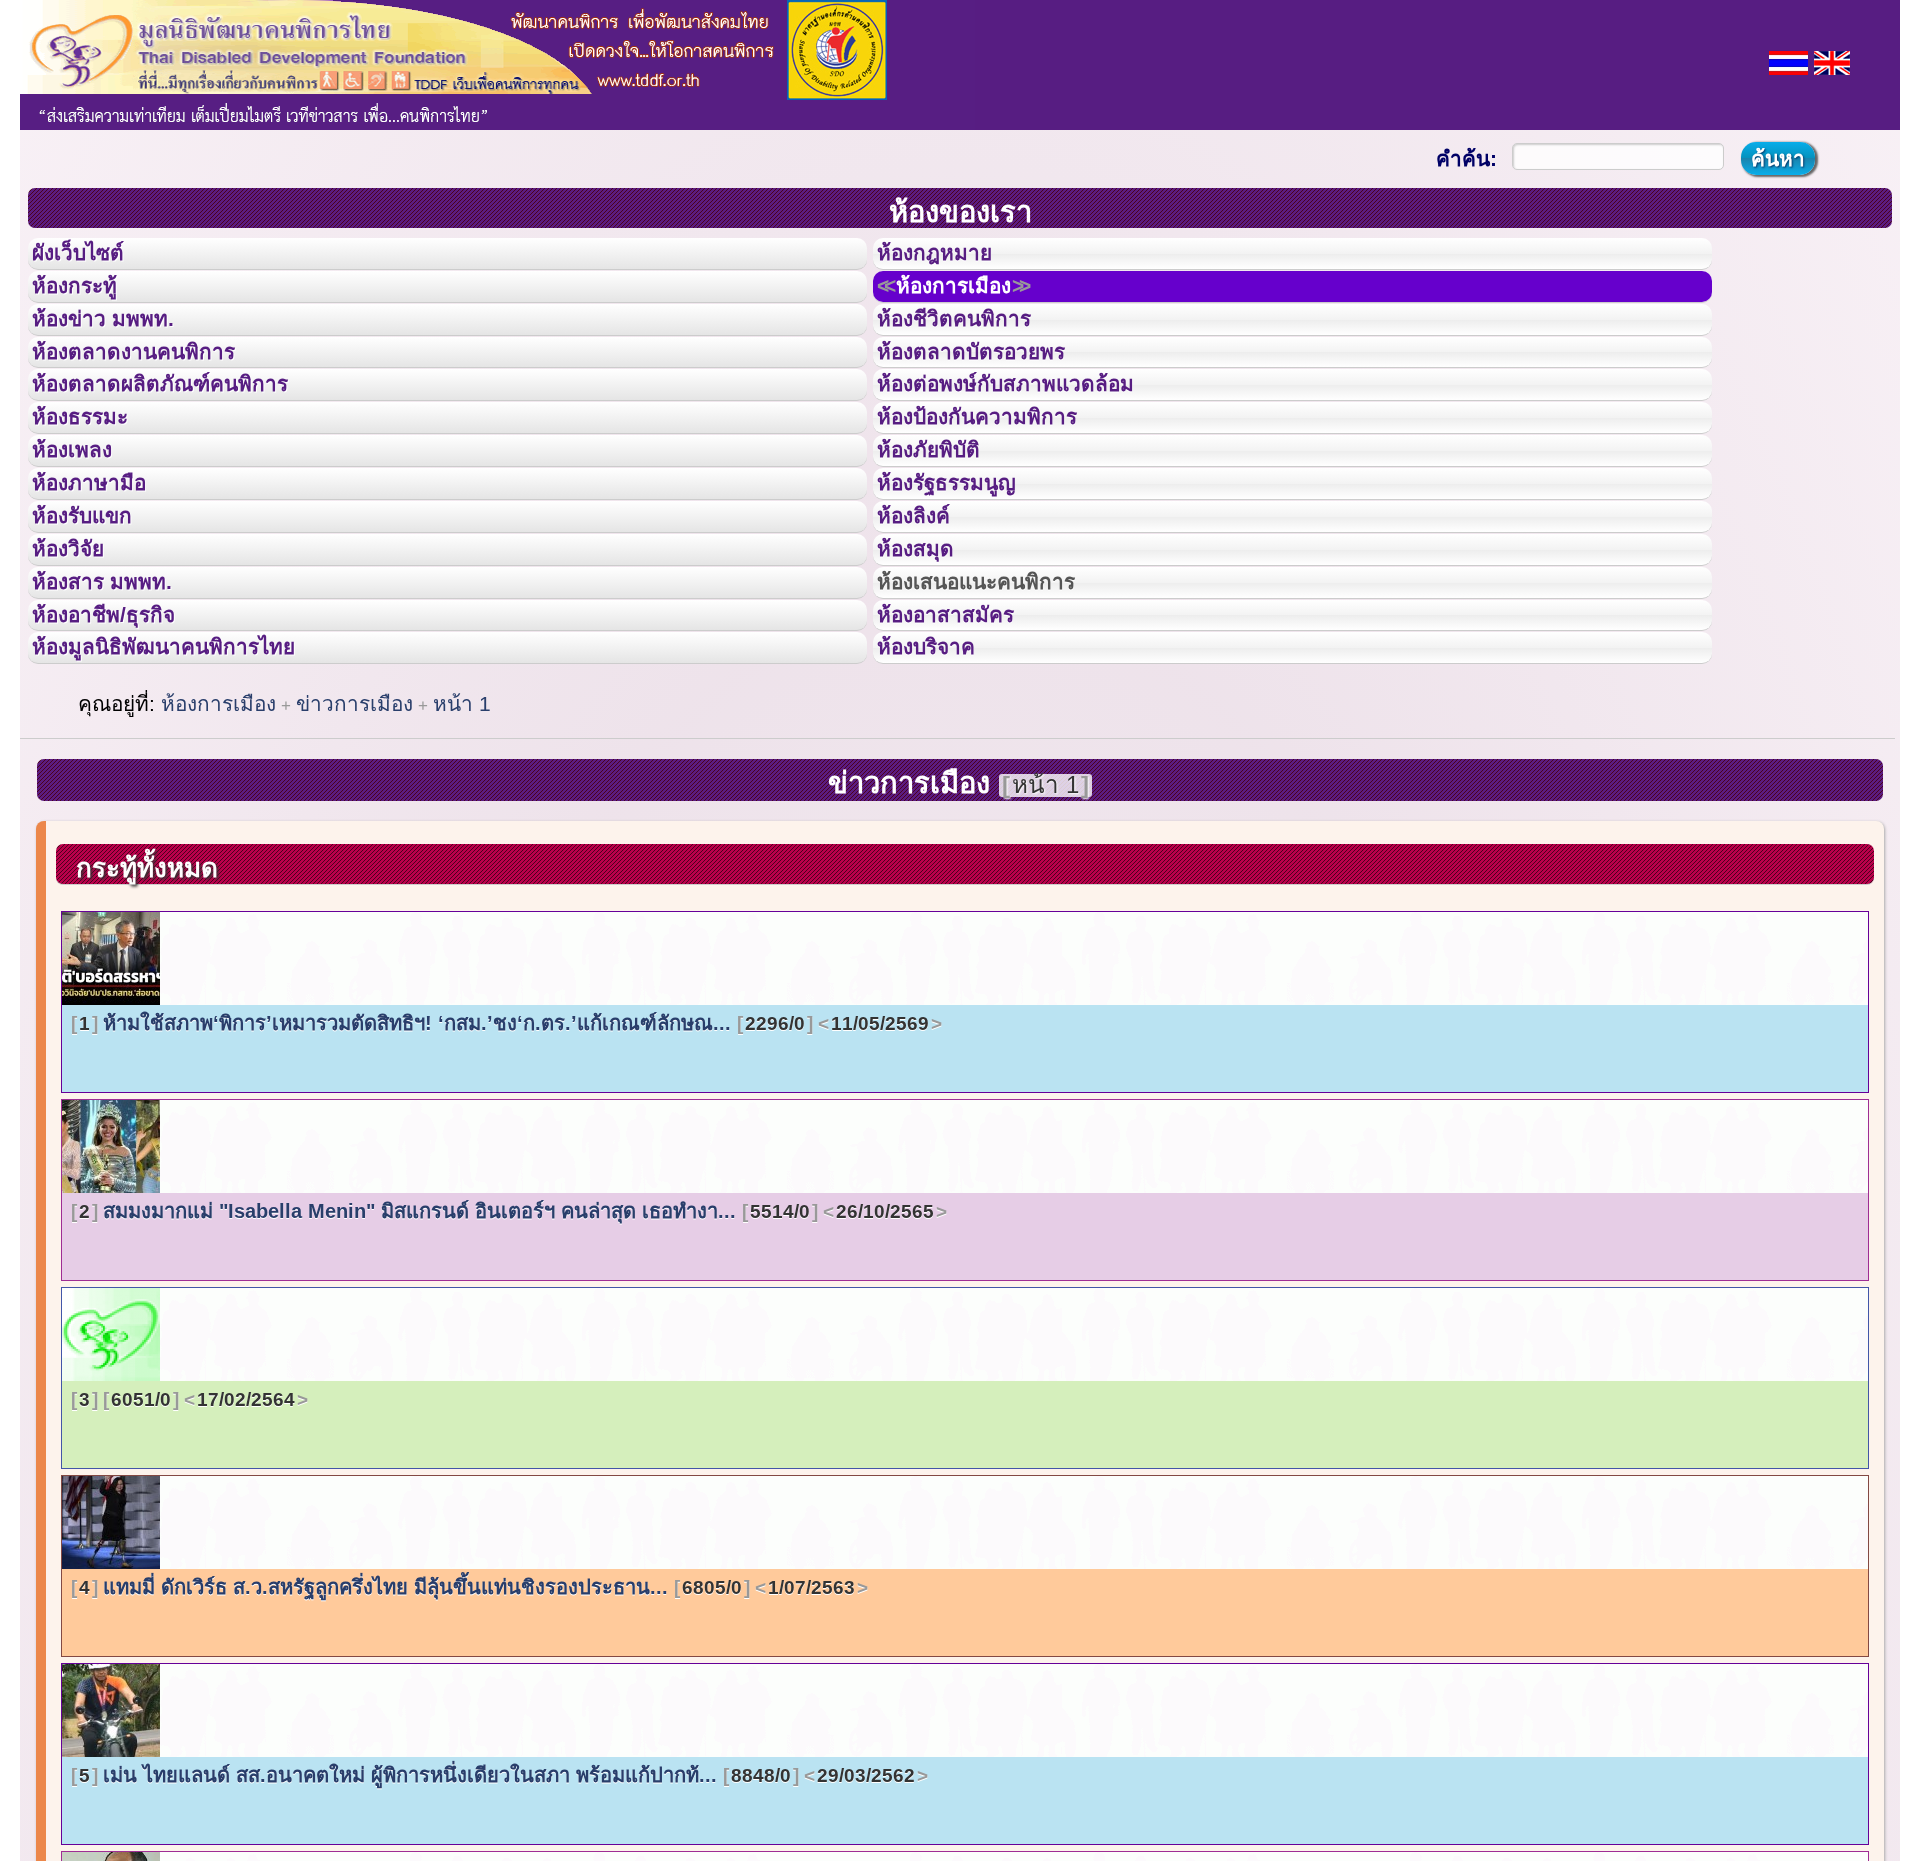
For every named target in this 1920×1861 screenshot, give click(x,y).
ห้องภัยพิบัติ (944, 528)
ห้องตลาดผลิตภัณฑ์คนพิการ (189, 438)
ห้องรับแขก (98, 618)
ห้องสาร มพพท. (119, 708)
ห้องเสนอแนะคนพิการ (1001, 708)
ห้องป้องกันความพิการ (1001, 483)
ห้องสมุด (928, 663)
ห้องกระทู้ (88, 304)
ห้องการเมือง (976, 304)
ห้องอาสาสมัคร (964, 753)
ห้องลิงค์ (926, 618)
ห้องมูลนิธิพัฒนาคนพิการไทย (194, 797)
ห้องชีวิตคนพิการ (974, 349)
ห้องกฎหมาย (951, 259)
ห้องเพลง (85, 528)
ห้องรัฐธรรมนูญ (965, 573)
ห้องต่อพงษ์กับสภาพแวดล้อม (1034, 438)
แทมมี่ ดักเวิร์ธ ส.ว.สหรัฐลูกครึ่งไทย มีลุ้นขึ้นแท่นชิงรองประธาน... (467, 1743)
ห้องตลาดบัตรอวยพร (994, 394)
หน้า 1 (462, 859)
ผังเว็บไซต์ (94, 259)
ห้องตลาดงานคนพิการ (157, 394)
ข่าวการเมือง (354, 859)
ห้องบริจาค (942, 797)
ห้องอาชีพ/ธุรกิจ (123, 753)
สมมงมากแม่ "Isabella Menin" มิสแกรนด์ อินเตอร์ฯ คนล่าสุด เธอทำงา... (506, 1367)
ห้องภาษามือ (105, 573)
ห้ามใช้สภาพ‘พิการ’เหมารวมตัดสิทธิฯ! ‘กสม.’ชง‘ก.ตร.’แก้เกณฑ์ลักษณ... (504, 1179)
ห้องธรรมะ (94, 483)
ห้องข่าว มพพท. (121, 349)
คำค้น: (1466, 158)
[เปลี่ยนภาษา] (1788, 60)
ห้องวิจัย (81, 663)
